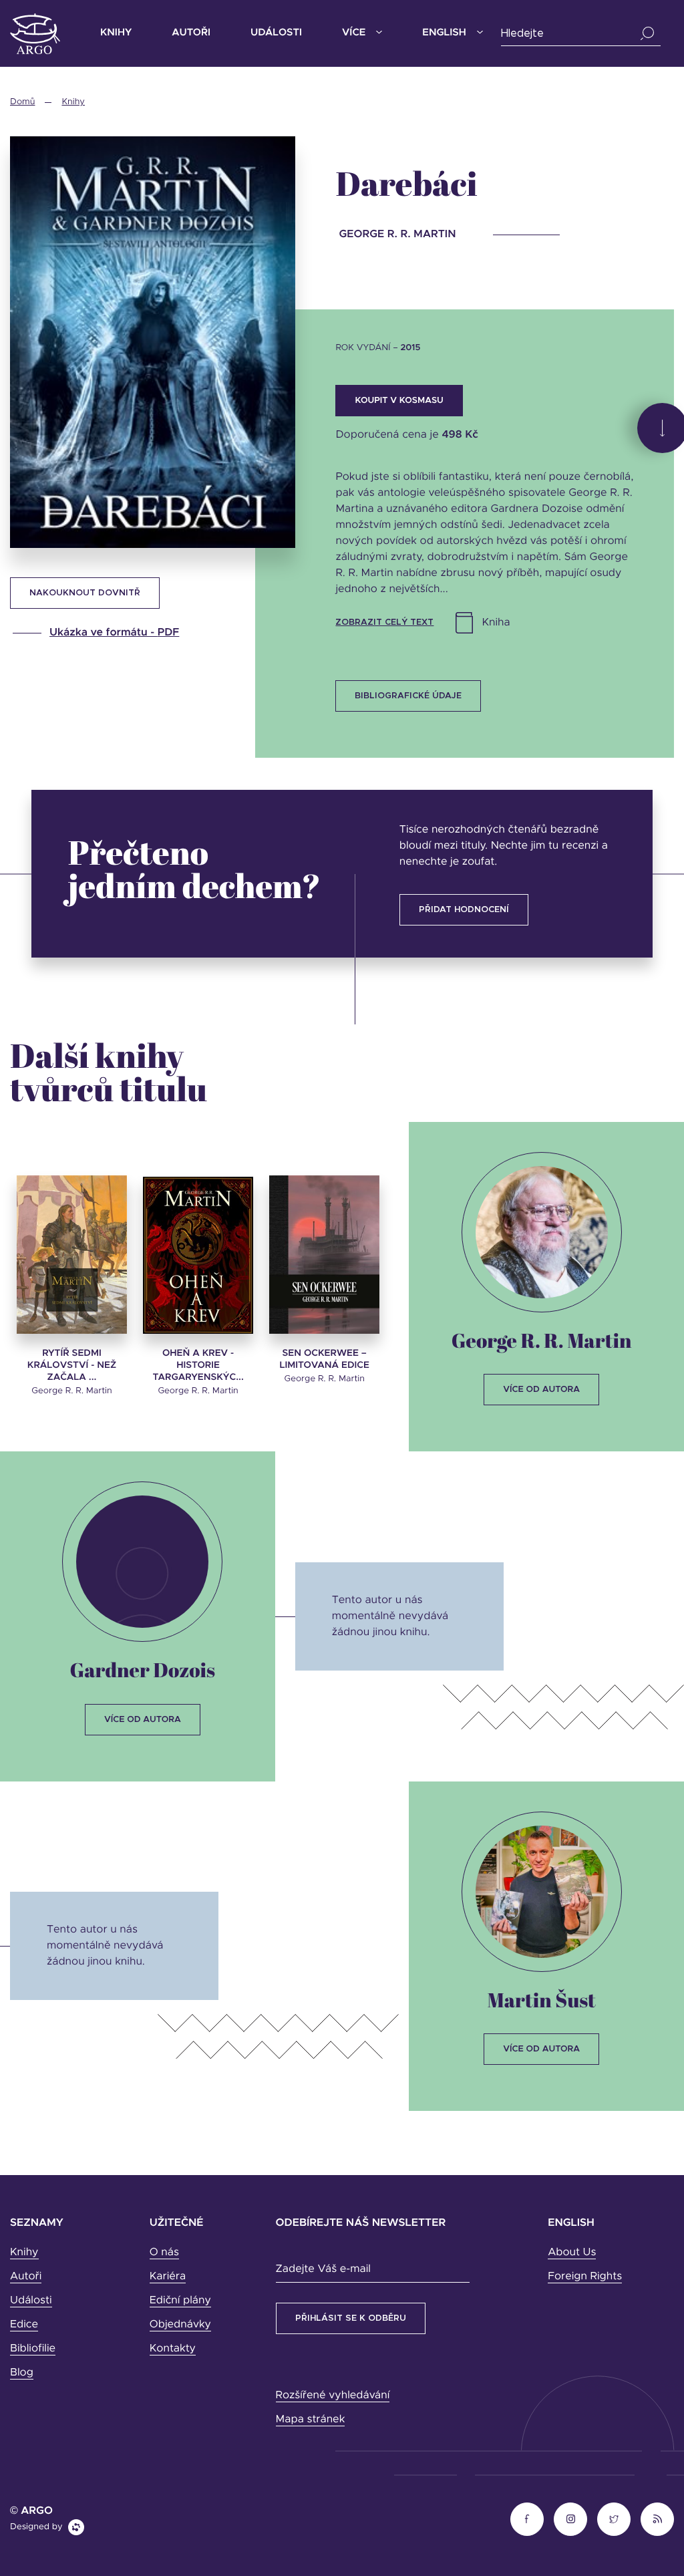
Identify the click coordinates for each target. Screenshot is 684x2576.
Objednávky (180, 2325)
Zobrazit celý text (384, 622)
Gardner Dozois (143, 1670)
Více (354, 33)
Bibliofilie (33, 2349)
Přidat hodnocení (464, 910)
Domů (22, 102)
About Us (572, 2253)
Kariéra (168, 2277)
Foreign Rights (585, 2277)
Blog (22, 2373)
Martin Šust (541, 2000)
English (444, 33)
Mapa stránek (311, 2420)
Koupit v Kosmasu (399, 401)
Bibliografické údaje (408, 696)
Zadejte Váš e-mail (323, 2269)
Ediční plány (180, 2301)
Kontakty (173, 2349)
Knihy (116, 33)
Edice (24, 2325)
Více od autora (541, 1390)
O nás (164, 2253)
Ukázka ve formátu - (114, 633)
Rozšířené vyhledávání (333, 2396)
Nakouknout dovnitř (85, 593)
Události (276, 33)
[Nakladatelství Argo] (35, 34)
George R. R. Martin (542, 1340)
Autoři (191, 33)
